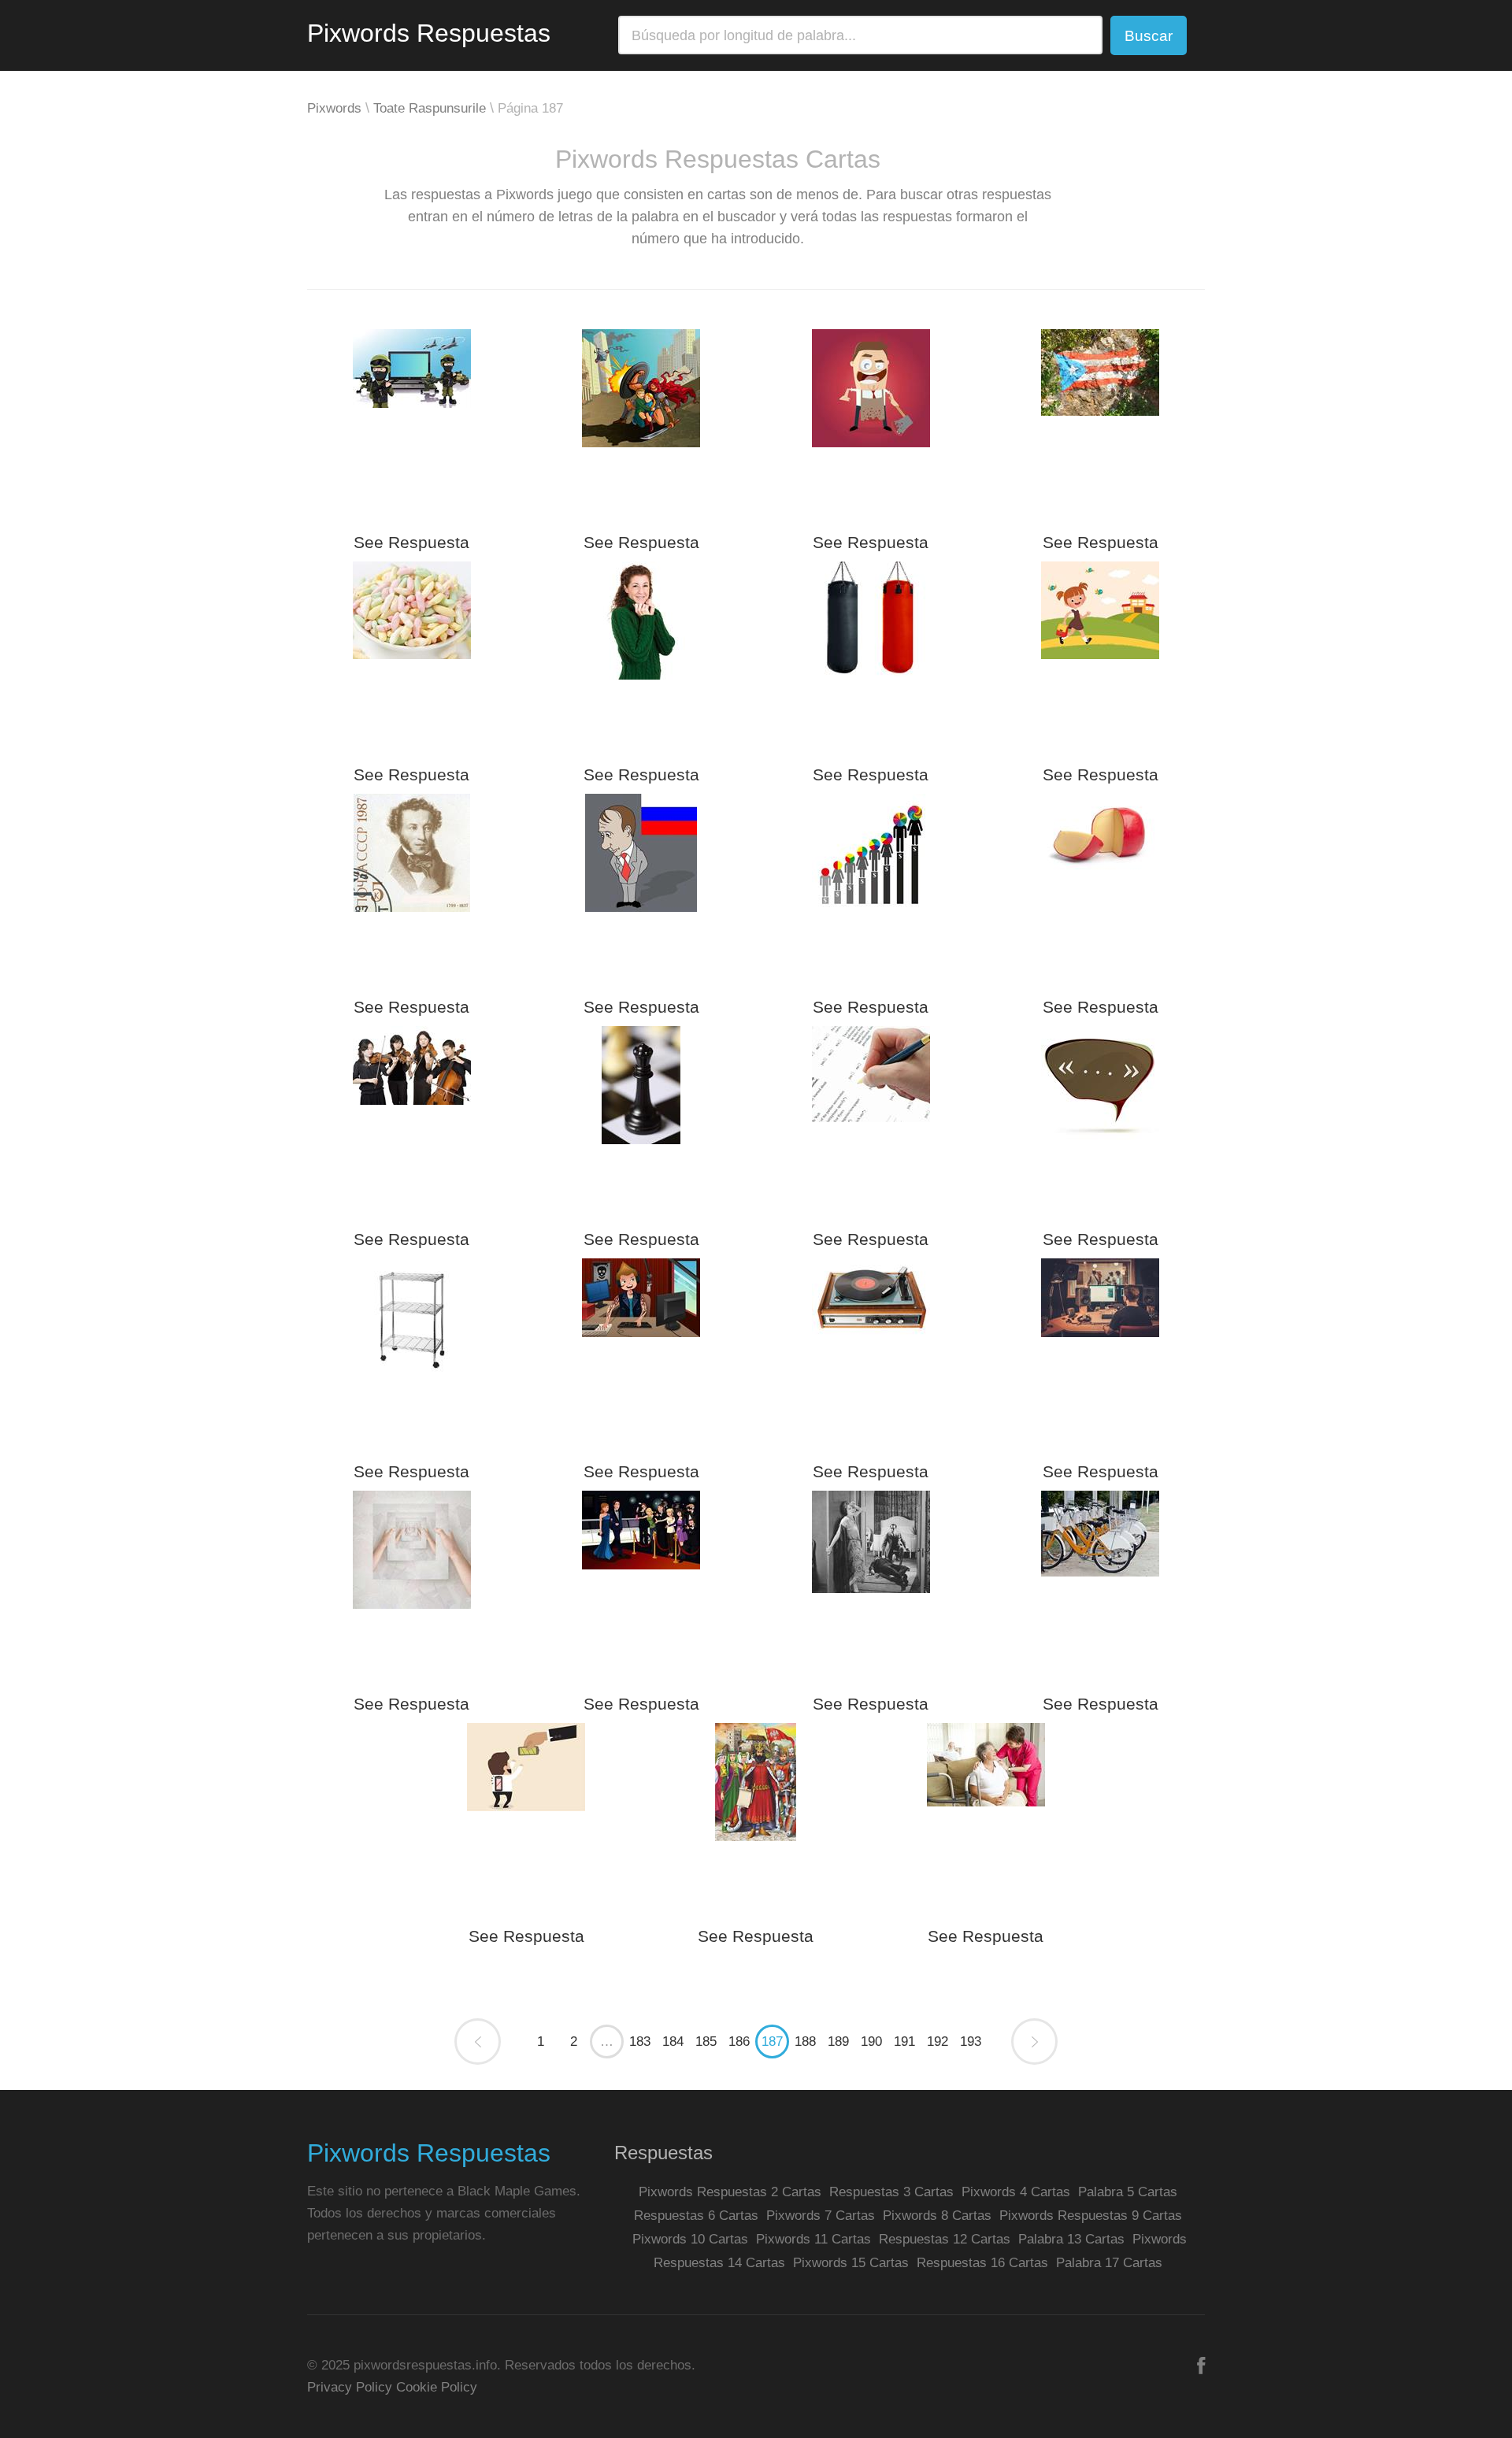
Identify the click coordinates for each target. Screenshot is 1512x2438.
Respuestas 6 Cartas (696, 2216)
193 (971, 2042)
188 (805, 2042)
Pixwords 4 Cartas (1016, 2192)
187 (772, 2042)
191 (904, 2042)
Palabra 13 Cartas (1071, 2239)
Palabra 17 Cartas (1109, 2263)
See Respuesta (411, 542)
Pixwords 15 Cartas (851, 2263)
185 (706, 2042)
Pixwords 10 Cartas (690, 2239)
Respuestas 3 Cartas (891, 2192)
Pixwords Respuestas (429, 33)
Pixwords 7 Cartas (821, 2216)
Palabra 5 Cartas (1128, 2192)
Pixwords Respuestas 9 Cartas (1091, 2216)
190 (871, 2042)
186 (739, 2042)
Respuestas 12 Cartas (945, 2239)
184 (673, 2042)
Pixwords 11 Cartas (813, 2239)
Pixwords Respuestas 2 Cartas (730, 2192)
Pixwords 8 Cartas (937, 2216)
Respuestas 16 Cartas (982, 2263)
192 (938, 2042)
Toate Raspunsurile (430, 108)
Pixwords (334, 108)
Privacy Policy (350, 2387)
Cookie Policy (437, 2387)
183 (640, 2042)
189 (838, 2042)
